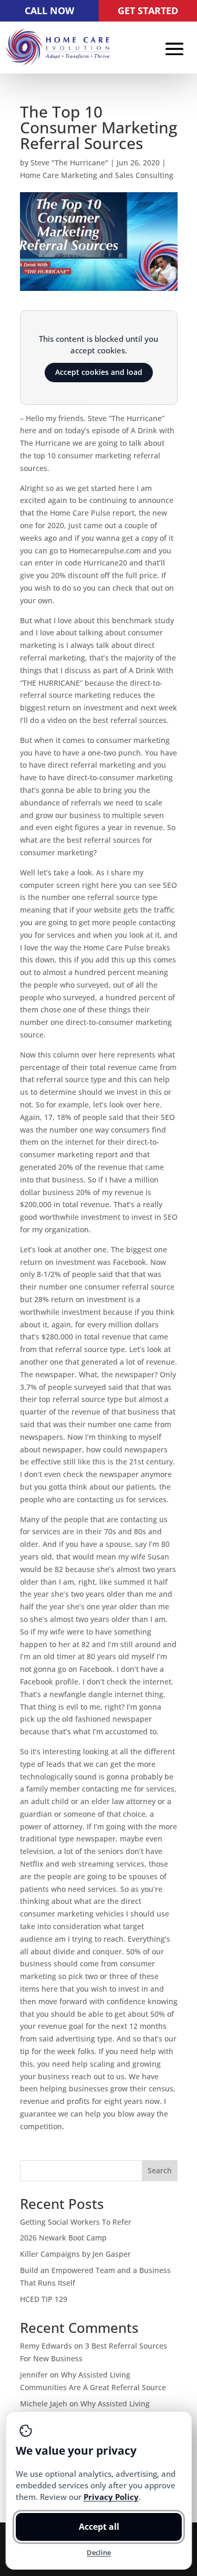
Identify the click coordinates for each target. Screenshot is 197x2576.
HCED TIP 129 (44, 2299)
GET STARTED (148, 11)
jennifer (34, 2375)
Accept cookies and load (99, 372)
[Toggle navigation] (174, 48)
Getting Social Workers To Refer (76, 2222)
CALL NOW (49, 11)
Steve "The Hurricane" (69, 163)
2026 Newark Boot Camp (63, 2238)
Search (160, 2170)
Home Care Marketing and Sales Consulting (97, 175)
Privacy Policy (111, 2497)
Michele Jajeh (44, 2404)
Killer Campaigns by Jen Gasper (75, 2254)
